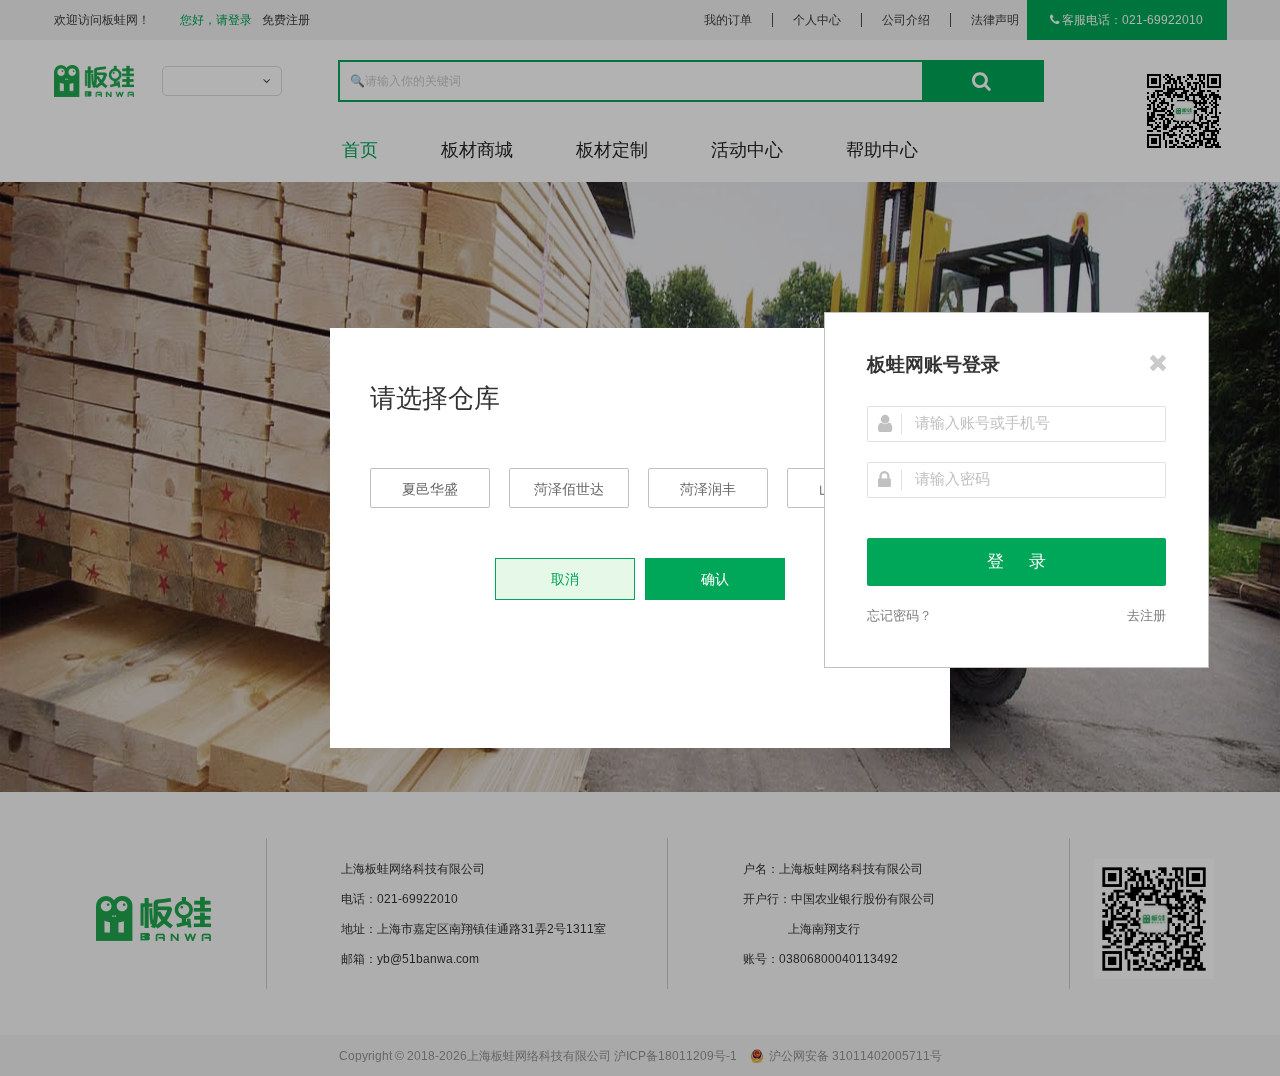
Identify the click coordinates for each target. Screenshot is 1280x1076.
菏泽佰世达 (569, 489)
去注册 (1146, 615)
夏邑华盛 (430, 489)
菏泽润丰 (708, 489)
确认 (715, 579)
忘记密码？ (899, 615)
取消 (565, 579)
